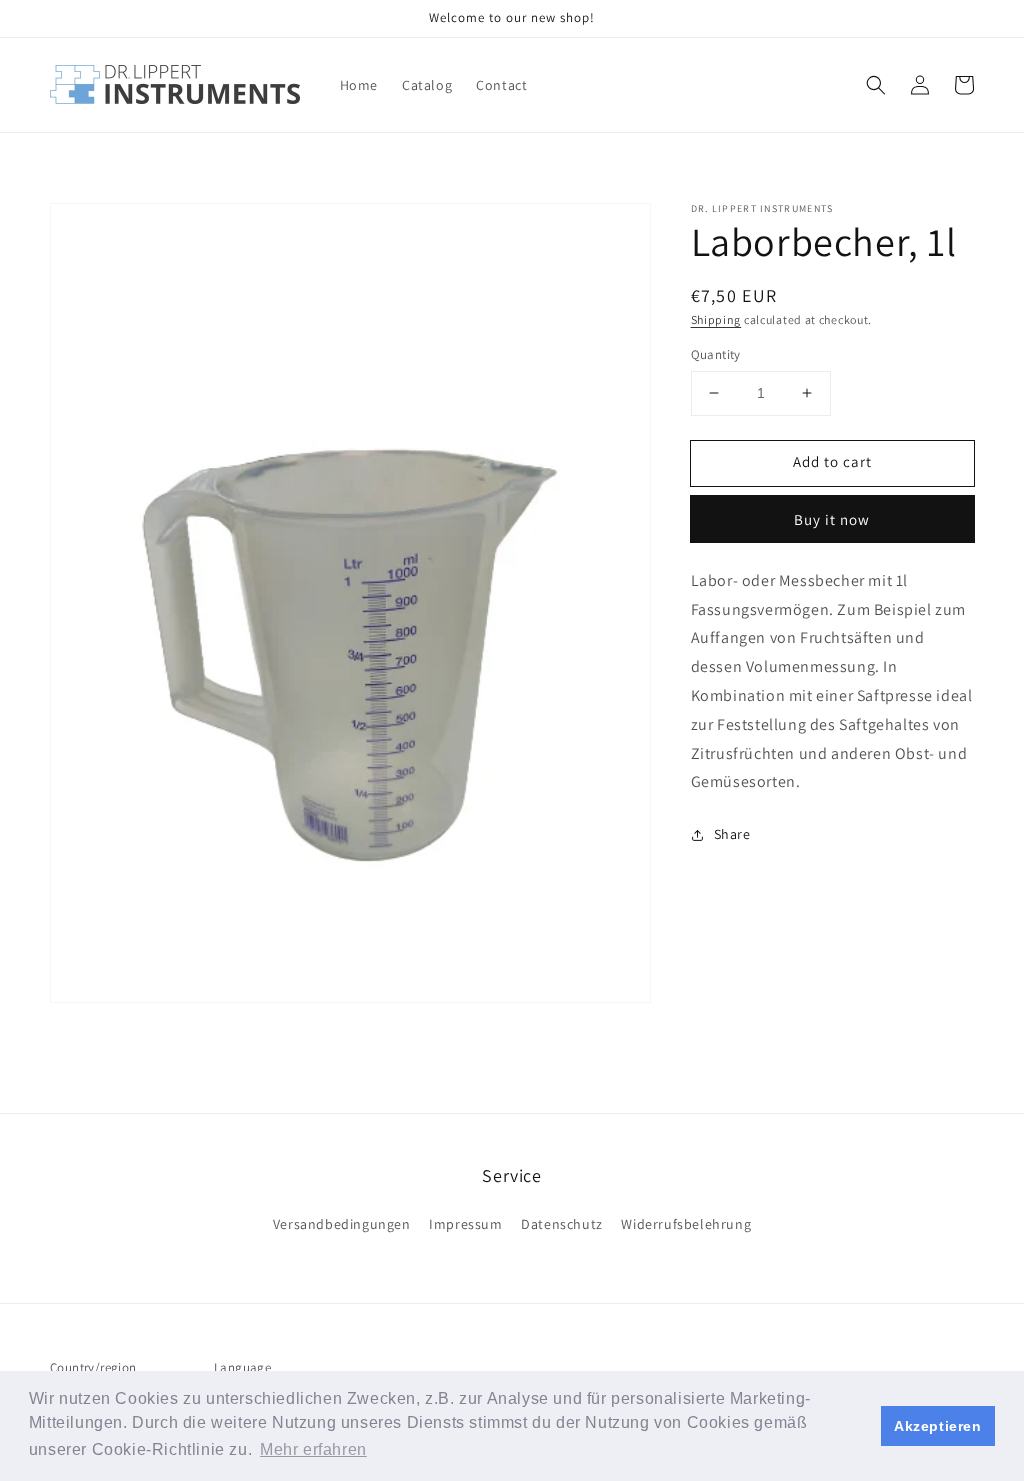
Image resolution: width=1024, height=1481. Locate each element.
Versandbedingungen (342, 1224)
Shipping (716, 319)
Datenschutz (562, 1224)
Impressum (465, 1224)
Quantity (716, 354)
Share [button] (732, 834)
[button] (876, 85)
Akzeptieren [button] (938, 1426)
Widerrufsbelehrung (686, 1224)
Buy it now (832, 519)
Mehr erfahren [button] (313, 1449)
